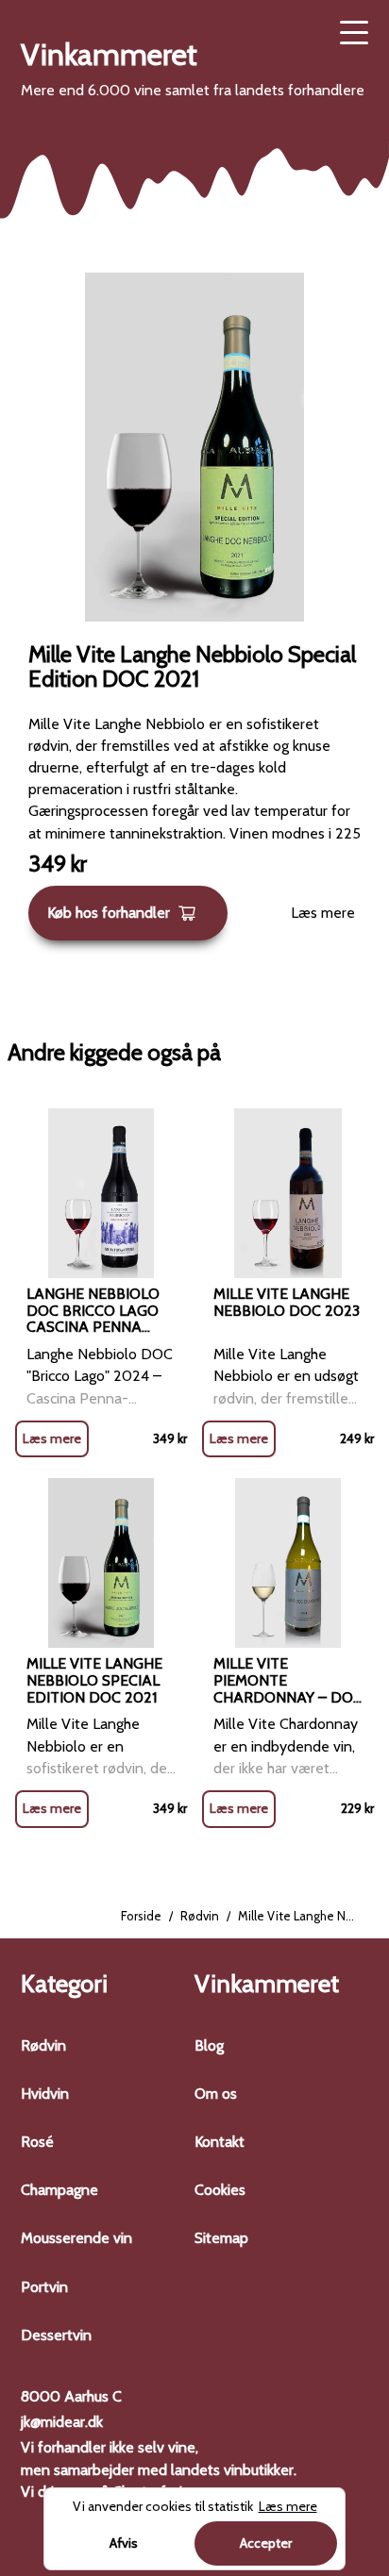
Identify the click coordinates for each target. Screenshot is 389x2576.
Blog (209, 2045)
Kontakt (220, 2142)
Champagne (59, 2190)
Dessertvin (56, 2335)
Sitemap (221, 2238)
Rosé (37, 2142)
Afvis (124, 2543)
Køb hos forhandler (109, 913)
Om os (216, 2094)
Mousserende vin (76, 2238)
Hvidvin (45, 2094)
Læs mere (323, 913)
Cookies (220, 2190)
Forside (141, 1916)
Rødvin (200, 1916)
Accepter (266, 2543)
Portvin (44, 2287)
